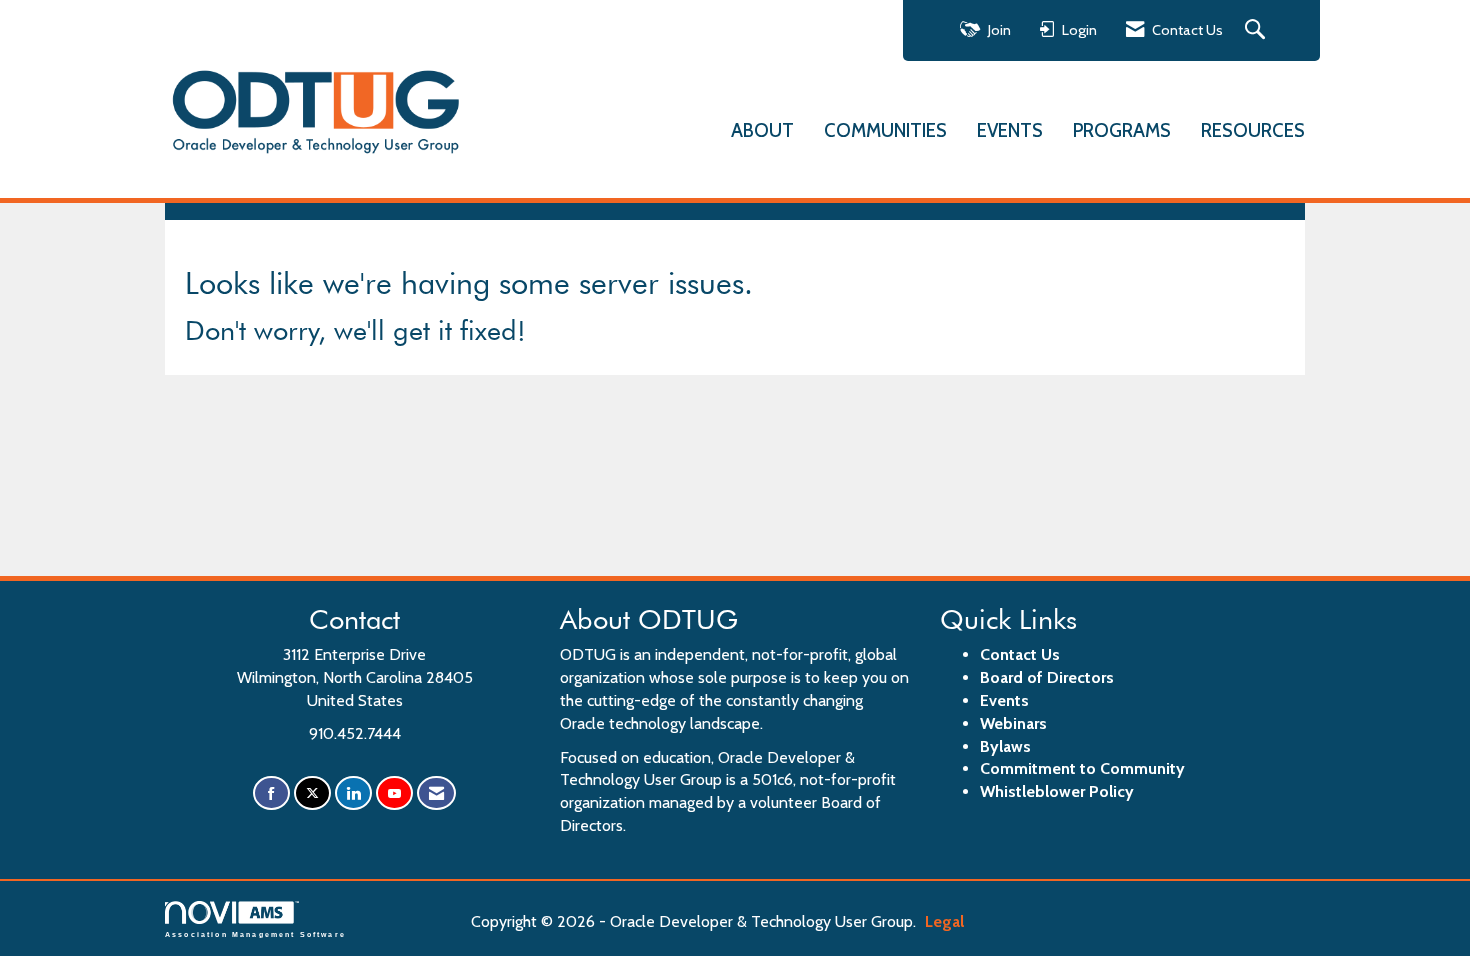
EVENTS (1010, 130)
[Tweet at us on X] (312, 793)
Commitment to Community (1082, 768)
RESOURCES (1253, 130)
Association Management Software (255, 934)
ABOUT (762, 130)
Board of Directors (1047, 677)
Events (1004, 700)
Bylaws (1005, 746)
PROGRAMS (1122, 130)
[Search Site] (1257, 30)
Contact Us (1020, 654)
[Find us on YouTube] (394, 793)
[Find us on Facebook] (271, 793)
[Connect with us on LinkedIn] (353, 793)
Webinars (1013, 723)
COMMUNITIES (885, 130)
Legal (944, 921)
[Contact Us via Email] (436, 793)
